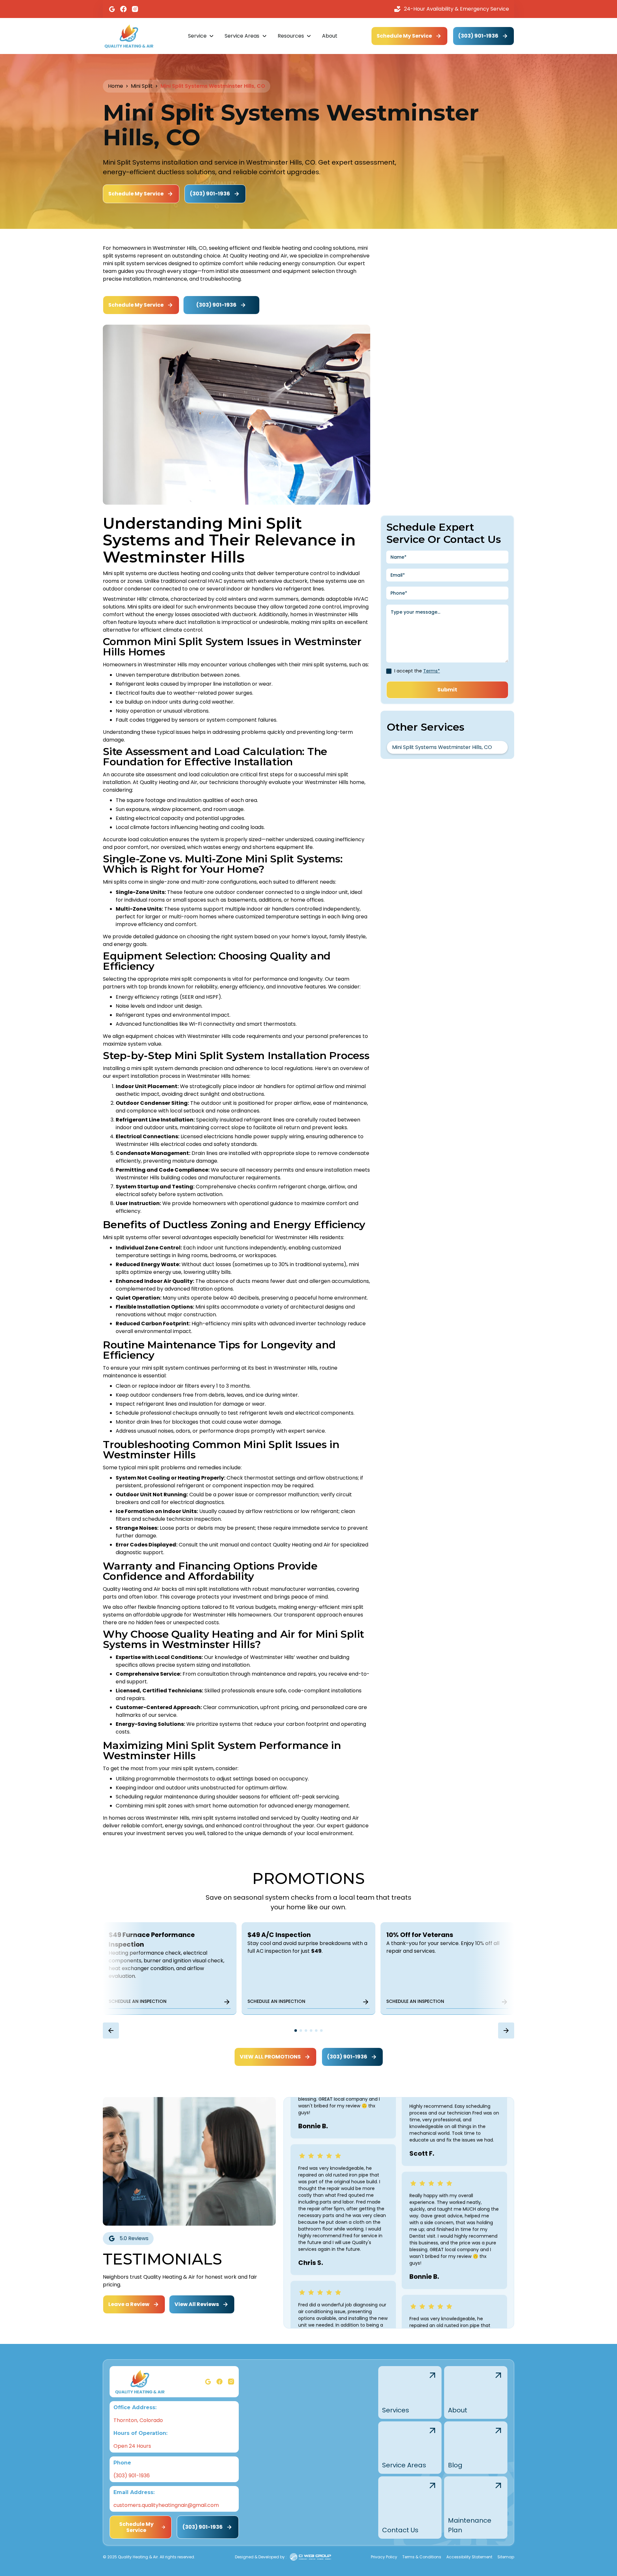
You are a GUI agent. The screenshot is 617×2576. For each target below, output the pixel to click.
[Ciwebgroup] (310, 2557)
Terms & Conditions (422, 2557)
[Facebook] (123, 9)
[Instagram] (135, 9)
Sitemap (506, 2557)
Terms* (432, 671)
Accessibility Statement (469, 2557)
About (330, 36)
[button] (201, 36)
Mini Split (142, 86)
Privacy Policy (384, 2557)
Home (116, 86)
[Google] (112, 9)
